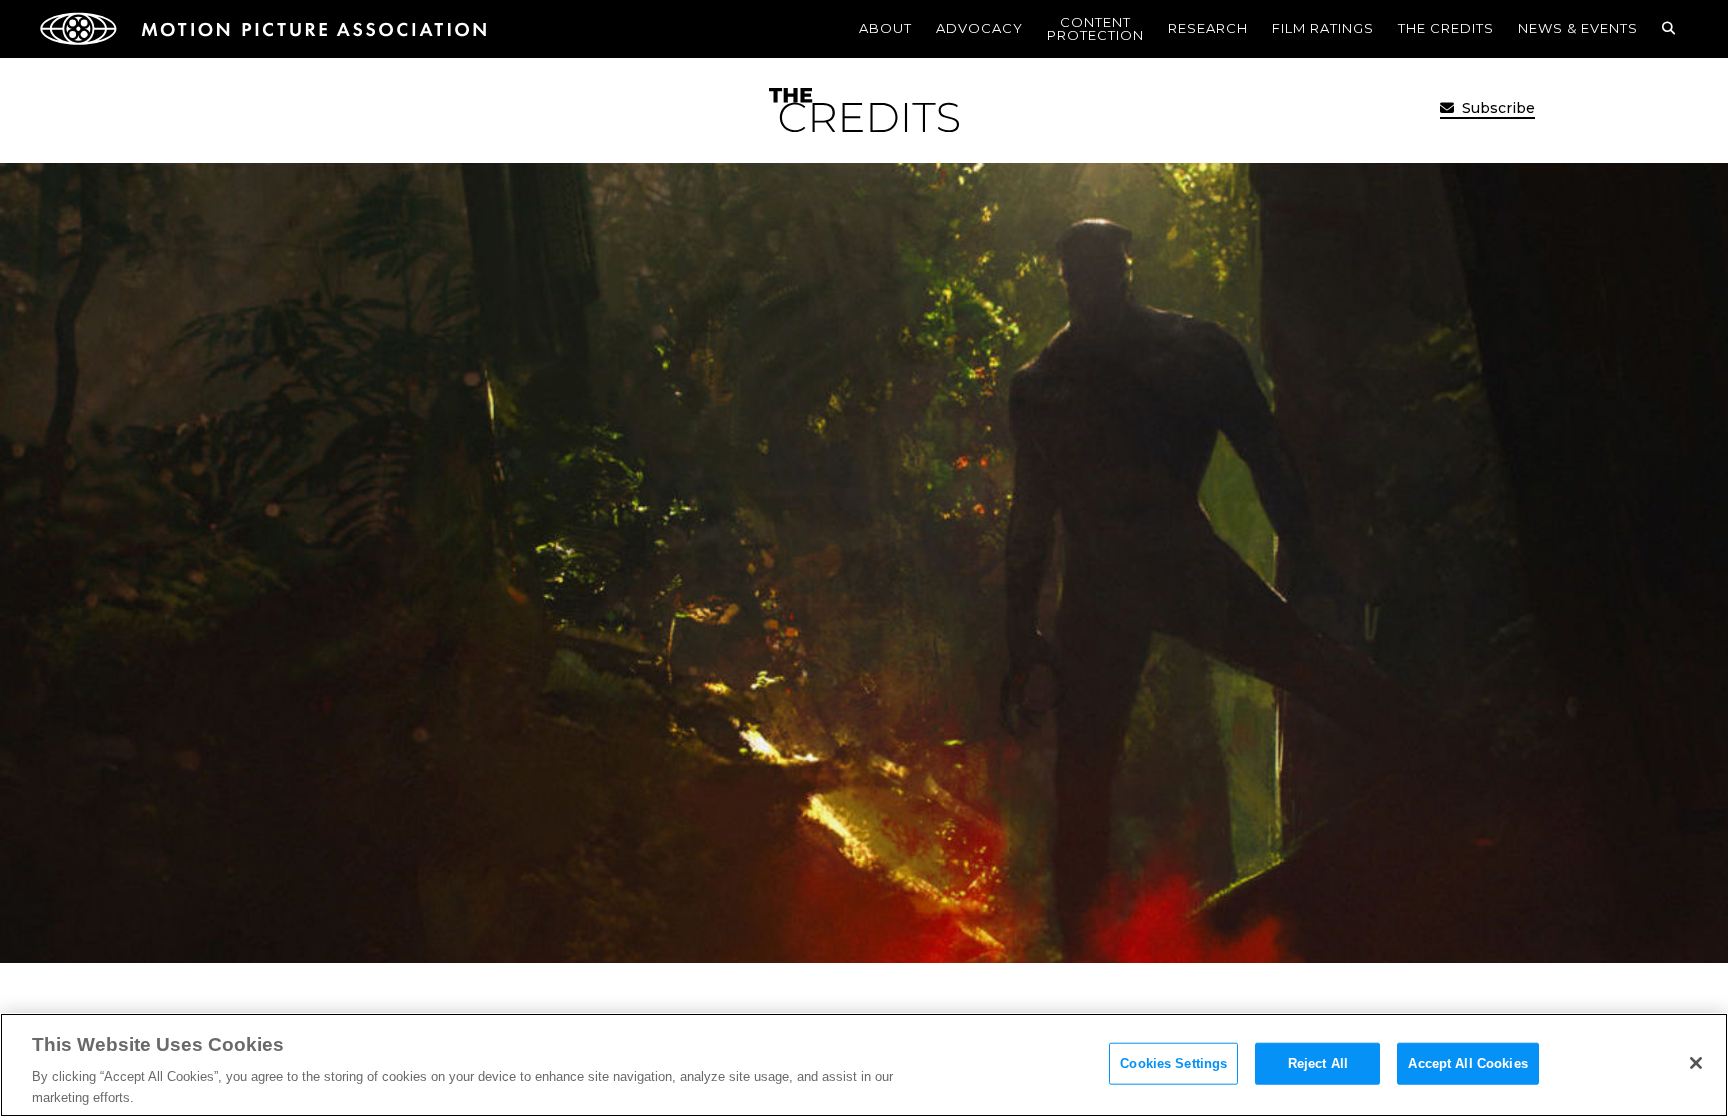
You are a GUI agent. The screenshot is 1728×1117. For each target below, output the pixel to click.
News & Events (1578, 28)
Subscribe (1496, 108)
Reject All (1318, 1063)
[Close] (1696, 1063)
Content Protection (1095, 28)
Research (1208, 28)
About (885, 28)
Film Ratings (1323, 28)
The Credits (1446, 28)
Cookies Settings (1173, 1063)
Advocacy (979, 28)
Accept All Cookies (1467, 1063)
